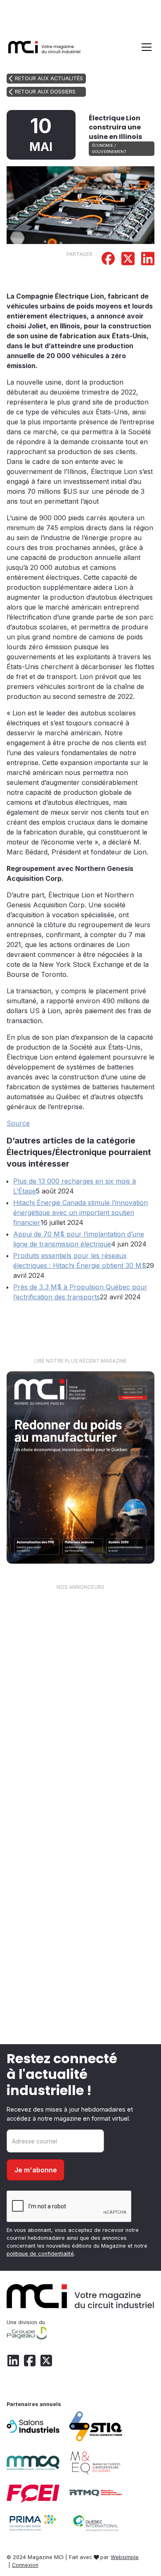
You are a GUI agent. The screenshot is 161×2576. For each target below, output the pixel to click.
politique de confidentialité (40, 2254)
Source (18, 1123)
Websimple (125, 2557)
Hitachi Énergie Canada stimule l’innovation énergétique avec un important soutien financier (80, 1213)
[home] (45, 47)
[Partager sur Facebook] (108, 260)
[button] (145, 47)
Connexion (25, 2565)
